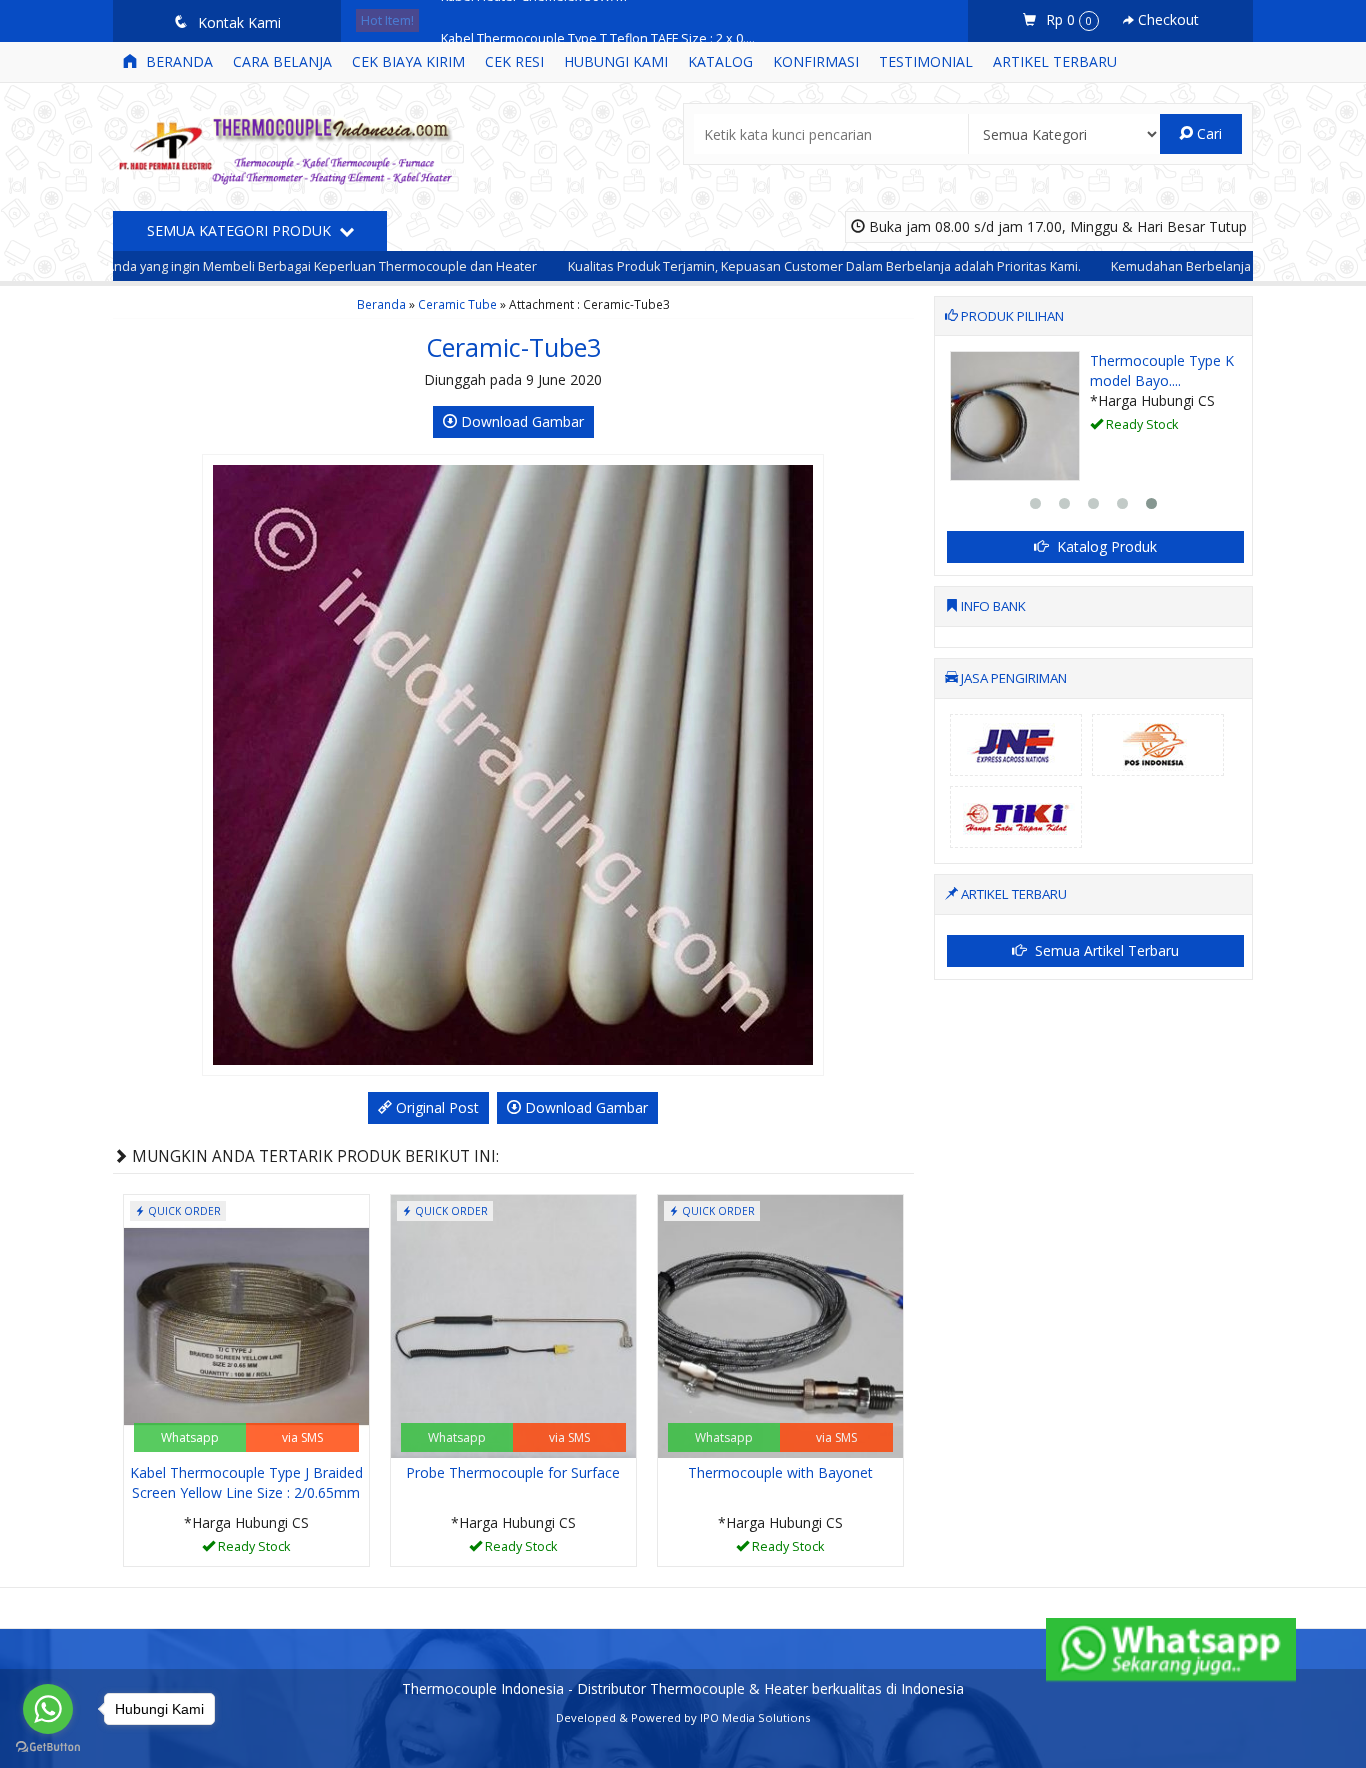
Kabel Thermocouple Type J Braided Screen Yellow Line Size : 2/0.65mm (246, 1482)
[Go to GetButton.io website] (48, 1747)
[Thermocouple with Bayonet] (780, 1324)
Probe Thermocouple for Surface (513, 1472)
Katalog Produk (1105, 546)
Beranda (177, 61)
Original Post (435, 1107)
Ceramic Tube (457, 304)
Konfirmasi (816, 61)
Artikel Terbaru (1055, 61)
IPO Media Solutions (755, 1717)
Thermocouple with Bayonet (780, 1472)
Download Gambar (520, 421)
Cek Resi (514, 61)
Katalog (720, 61)
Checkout (1166, 19)
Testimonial (926, 61)
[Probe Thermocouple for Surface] (513, 1324)
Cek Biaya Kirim (408, 61)
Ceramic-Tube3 (513, 347)
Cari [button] (1207, 133)
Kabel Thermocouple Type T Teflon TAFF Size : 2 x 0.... (598, 20)
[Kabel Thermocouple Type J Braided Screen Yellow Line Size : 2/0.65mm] (246, 1324)
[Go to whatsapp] (48, 1709)
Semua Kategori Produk (241, 230)
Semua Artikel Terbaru (1105, 950)
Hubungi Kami (616, 61)
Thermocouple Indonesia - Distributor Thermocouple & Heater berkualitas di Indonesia (683, 1688)
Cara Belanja (282, 61)
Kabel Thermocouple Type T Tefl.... (1238, 370)
